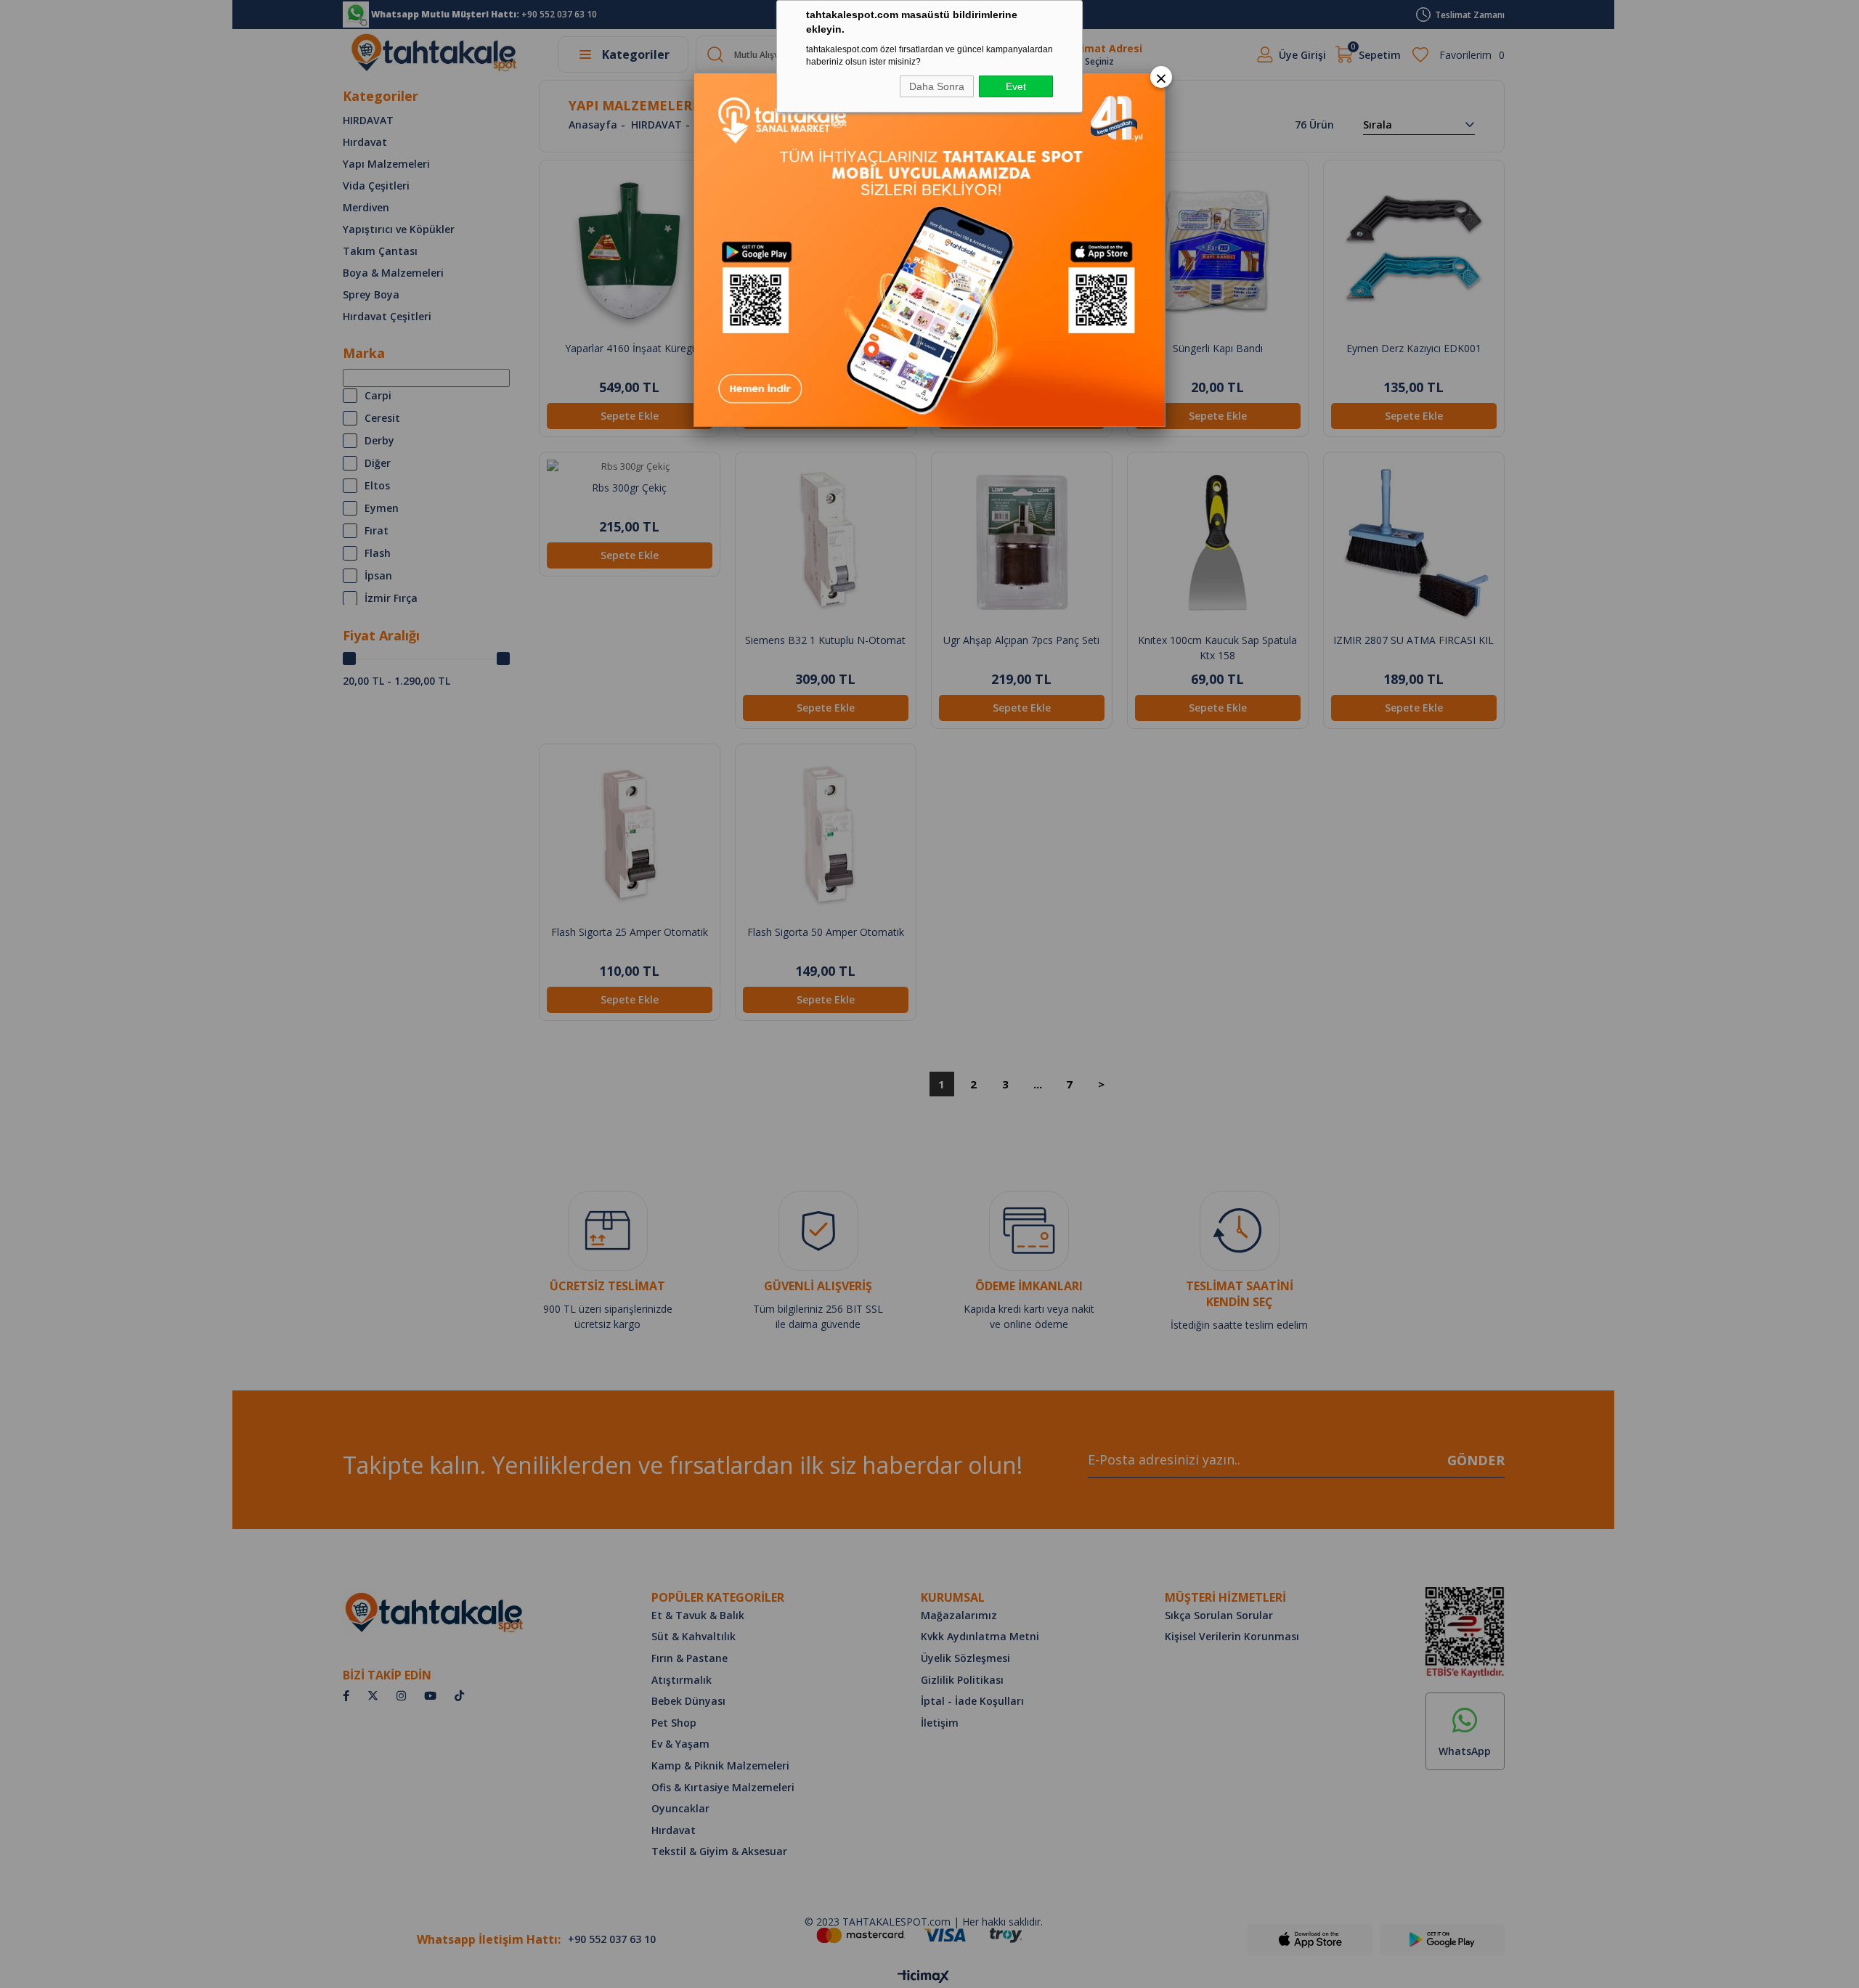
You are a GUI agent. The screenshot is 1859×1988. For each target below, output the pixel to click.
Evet (1016, 86)
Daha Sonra (937, 86)
